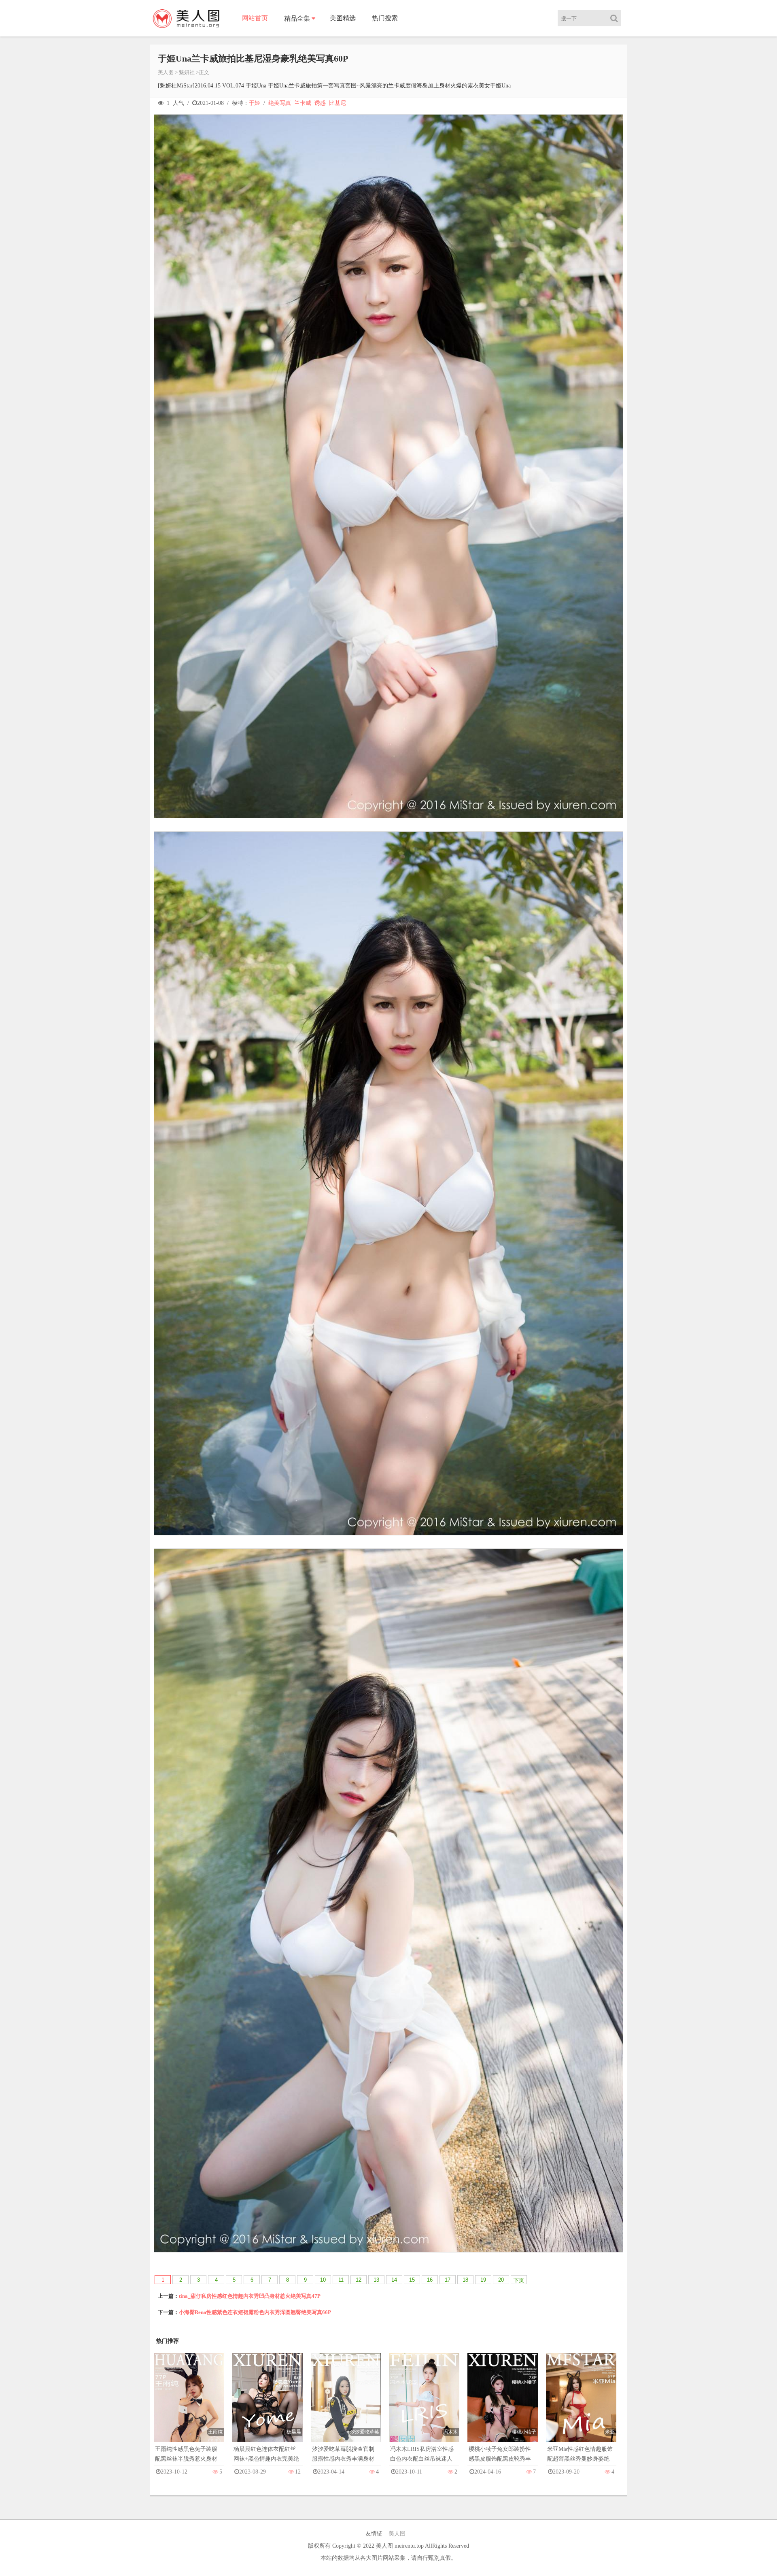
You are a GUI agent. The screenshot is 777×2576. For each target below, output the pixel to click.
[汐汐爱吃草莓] (346, 2406)
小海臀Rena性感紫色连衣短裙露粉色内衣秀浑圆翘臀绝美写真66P (255, 2312)
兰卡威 (303, 103)
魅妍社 (187, 72)
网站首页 (255, 18)
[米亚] (581, 2406)
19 (483, 2280)
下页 (519, 2280)
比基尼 (338, 103)
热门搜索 (385, 18)
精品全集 (297, 18)
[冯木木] (424, 2406)
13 (376, 2280)
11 (341, 2280)
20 (501, 2280)
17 (448, 2280)
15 (412, 2280)
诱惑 (320, 103)
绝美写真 (280, 103)
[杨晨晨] (267, 2406)
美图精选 (343, 18)
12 (359, 2280)
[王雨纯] (189, 2406)
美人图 (166, 72)
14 (394, 2280)
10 (323, 2280)
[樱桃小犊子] (503, 2406)
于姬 (255, 103)
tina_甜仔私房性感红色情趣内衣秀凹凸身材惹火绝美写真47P (250, 2296)
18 (465, 2280)
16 (430, 2280)
